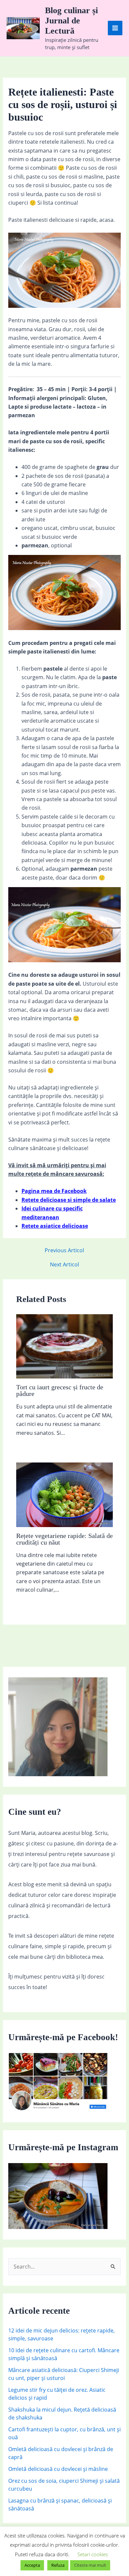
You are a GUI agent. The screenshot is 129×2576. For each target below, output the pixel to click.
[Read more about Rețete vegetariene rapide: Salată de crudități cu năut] (65, 1494)
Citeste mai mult (90, 2565)
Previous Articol (64, 1250)
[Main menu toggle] (115, 28)
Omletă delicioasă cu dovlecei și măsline (58, 2469)
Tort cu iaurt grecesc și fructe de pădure (60, 1390)
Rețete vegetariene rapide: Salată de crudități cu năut (64, 1539)
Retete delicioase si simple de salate (69, 1200)
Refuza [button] (58, 2565)
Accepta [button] (32, 2565)
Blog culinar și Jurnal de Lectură (71, 21)
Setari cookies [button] (93, 2554)
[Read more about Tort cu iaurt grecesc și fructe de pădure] (65, 1346)
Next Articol (64, 1264)
